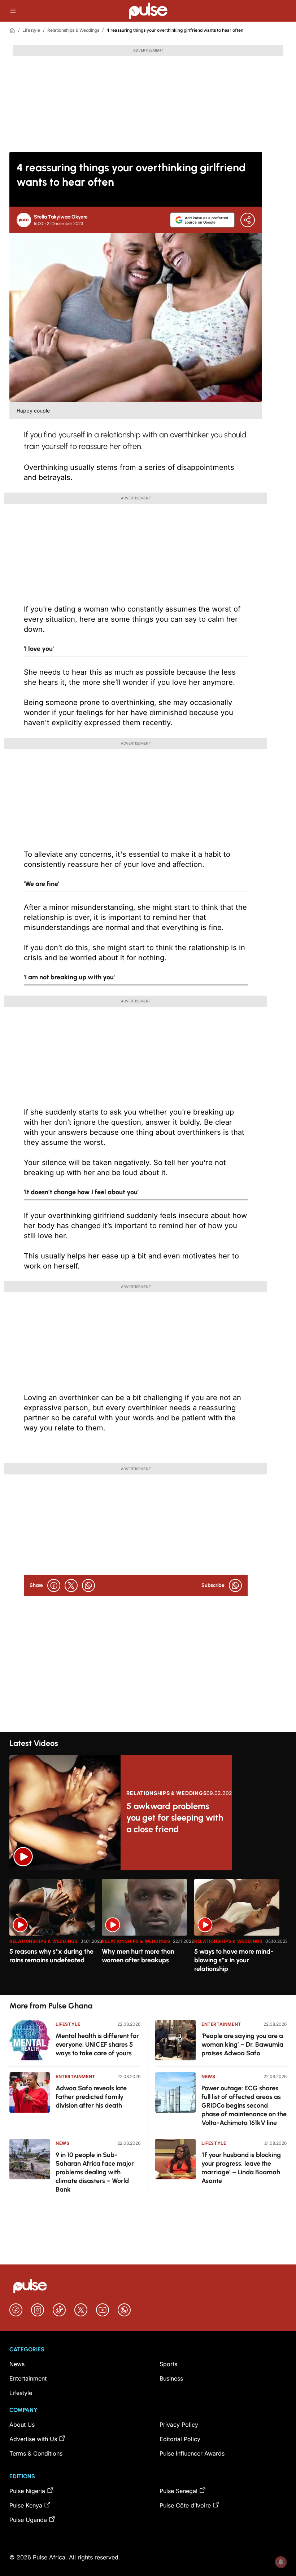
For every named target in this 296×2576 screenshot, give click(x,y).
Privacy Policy (179, 2425)
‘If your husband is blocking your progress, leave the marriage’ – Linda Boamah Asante (241, 2168)
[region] (148, 1933)
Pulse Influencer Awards (192, 2453)
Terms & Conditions (36, 2453)
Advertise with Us (33, 2439)
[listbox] (148, 1933)
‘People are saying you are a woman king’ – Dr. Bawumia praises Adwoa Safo (242, 2045)
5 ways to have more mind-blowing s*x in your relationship (234, 1960)
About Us (22, 2425)
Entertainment (75, 2076)
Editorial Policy (180, 2439)
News (62, 2143)
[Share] (248, 220)
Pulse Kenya (26, 2505)
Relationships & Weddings (73, 30)
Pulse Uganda (28, 2520)
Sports (168, 2364)
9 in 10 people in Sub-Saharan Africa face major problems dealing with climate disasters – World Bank (95, 2172)
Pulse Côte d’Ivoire (185, 2505)
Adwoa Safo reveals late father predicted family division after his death (91, 2097)
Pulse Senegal (179, 2491)
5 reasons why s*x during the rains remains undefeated (51, 1956)
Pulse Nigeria (27, 2491)
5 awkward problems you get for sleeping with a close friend (175, 1818)
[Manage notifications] (281, 2562)
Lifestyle (31, 30)
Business (171, 2378)
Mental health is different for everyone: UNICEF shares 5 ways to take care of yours (97, 2045)
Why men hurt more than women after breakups (138, 1956)
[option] (52, 1934)
